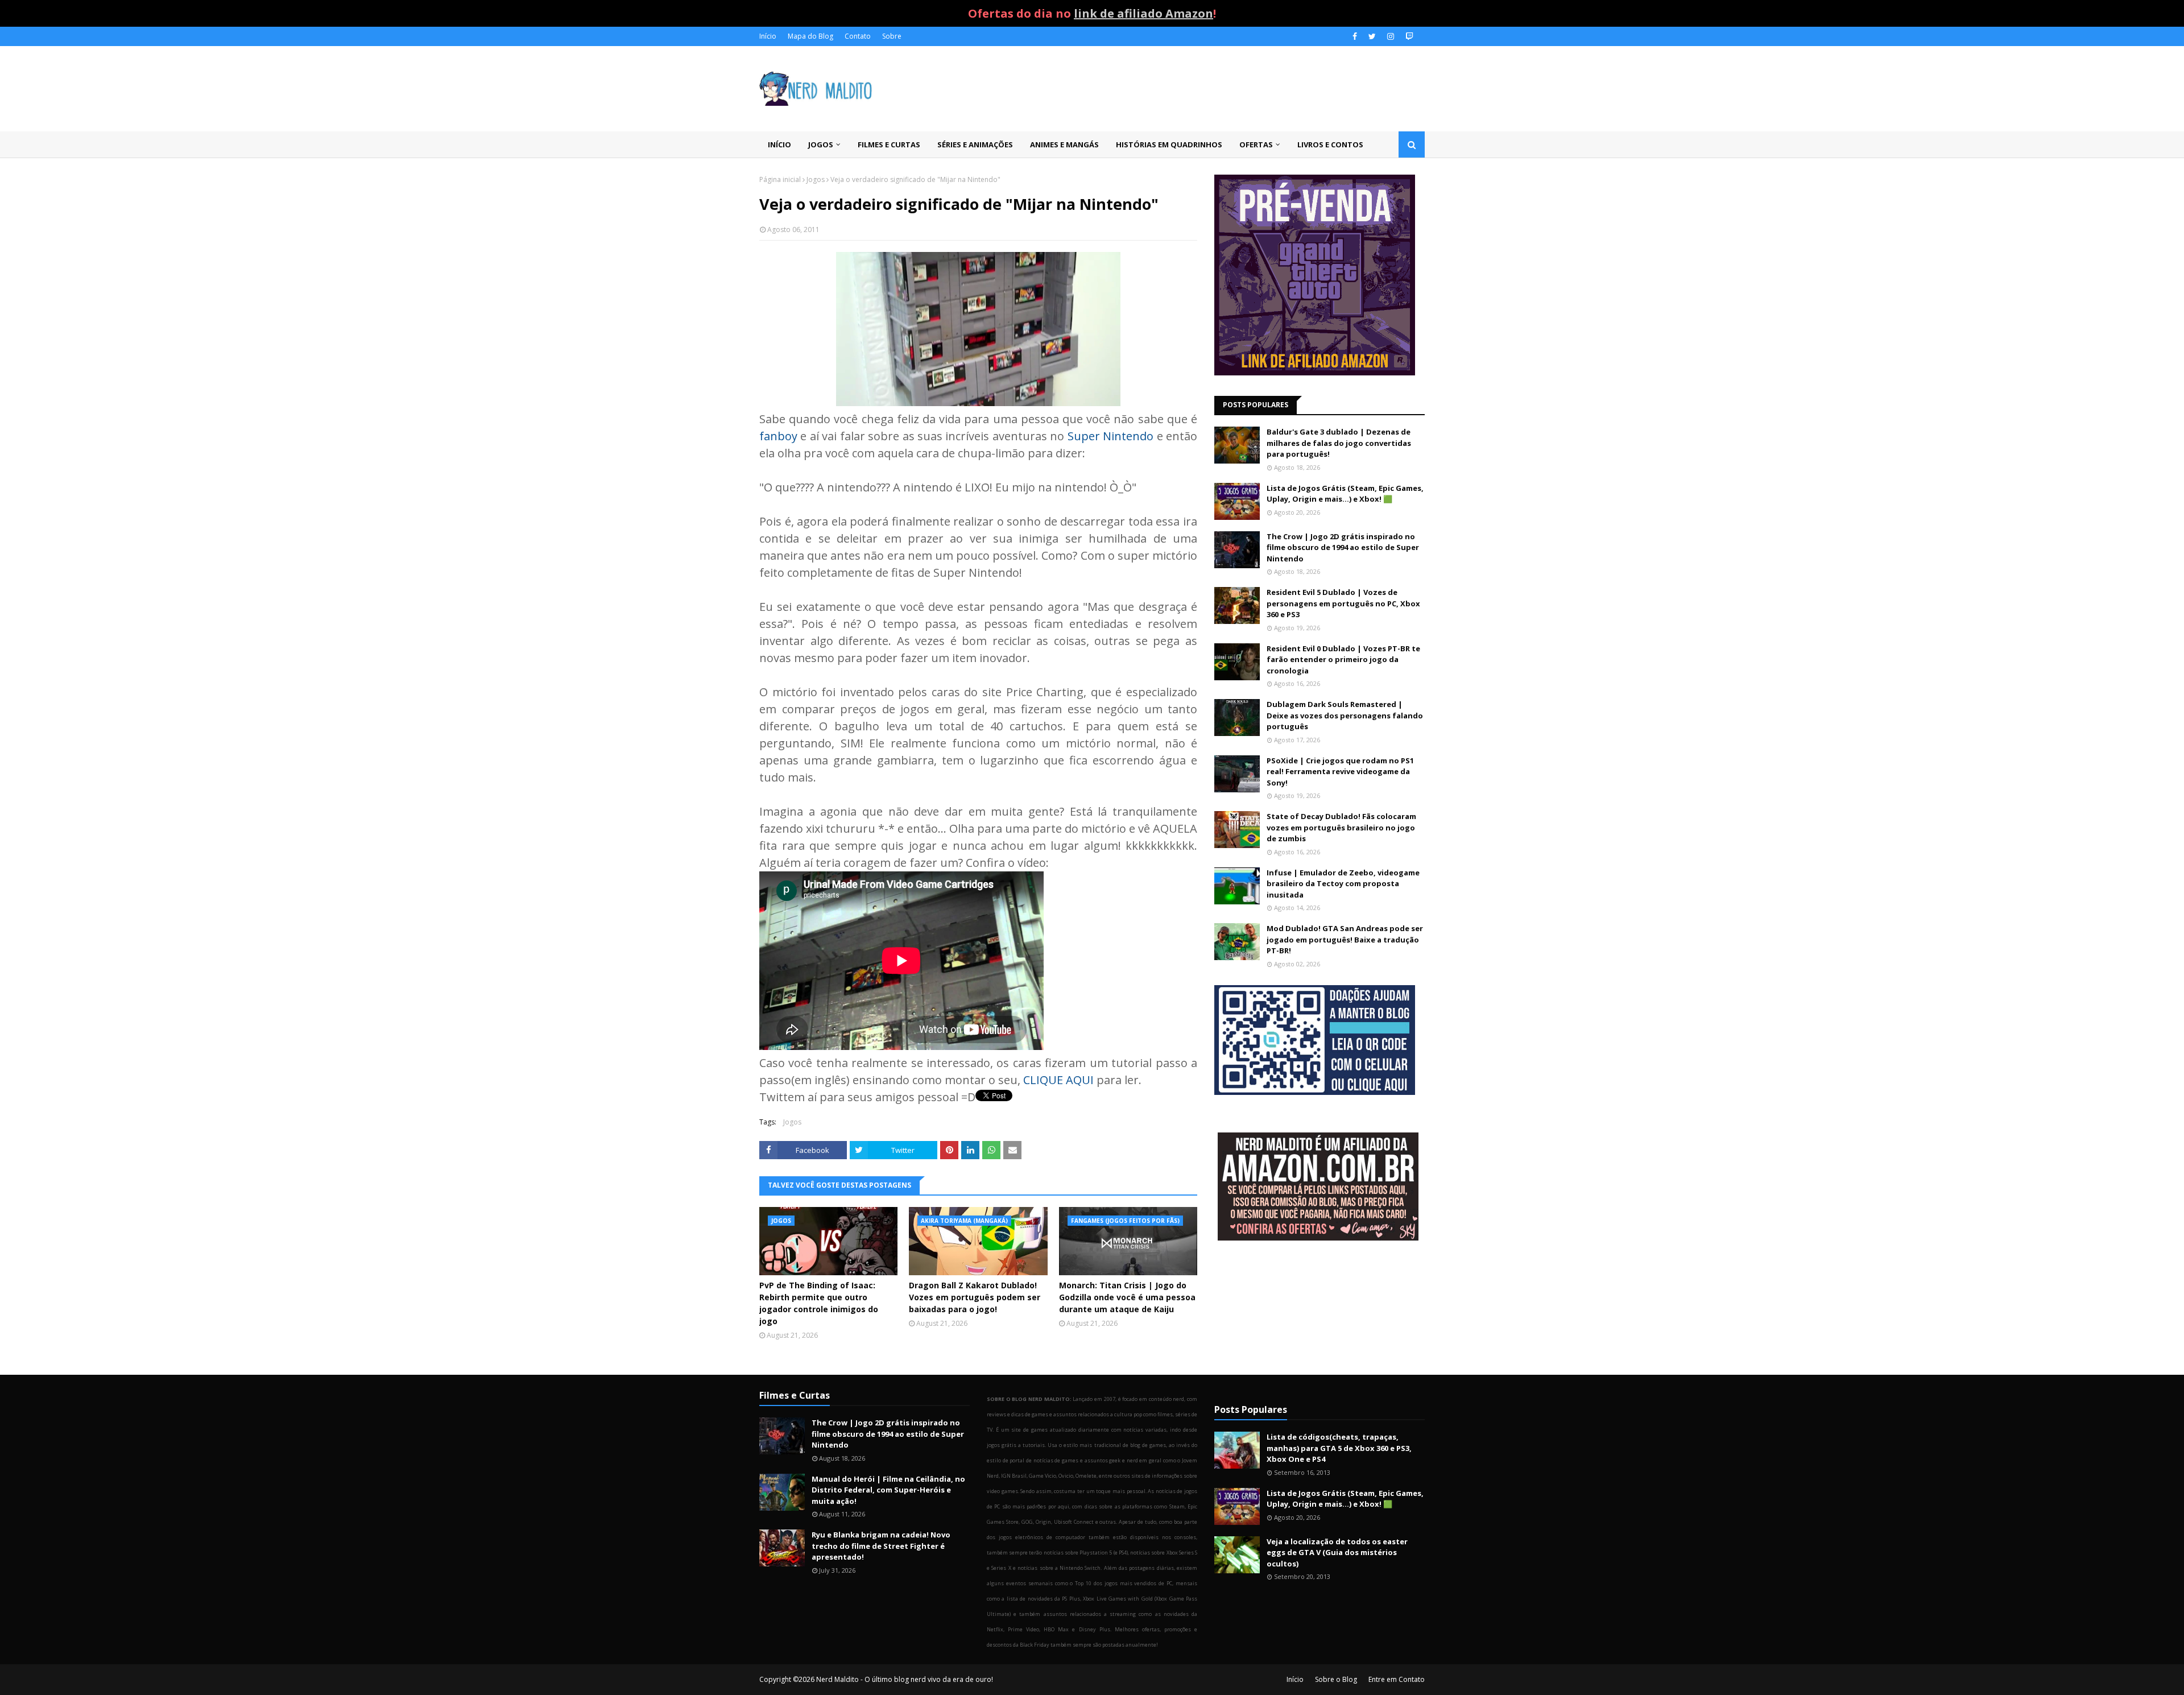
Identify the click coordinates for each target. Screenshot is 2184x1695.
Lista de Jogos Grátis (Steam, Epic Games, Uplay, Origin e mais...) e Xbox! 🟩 (1345, 494)
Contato (858, 36)
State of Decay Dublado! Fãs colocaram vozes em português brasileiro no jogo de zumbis (1341, 827)
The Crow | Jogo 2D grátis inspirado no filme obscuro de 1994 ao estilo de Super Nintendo (1343, 547)
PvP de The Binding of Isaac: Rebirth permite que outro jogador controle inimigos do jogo (819, 1303)
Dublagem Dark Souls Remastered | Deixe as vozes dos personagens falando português (1345, 715)
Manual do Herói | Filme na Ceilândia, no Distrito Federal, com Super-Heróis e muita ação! (888, 1490)
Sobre (892, 36)
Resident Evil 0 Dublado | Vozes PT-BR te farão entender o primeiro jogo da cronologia (1343, 660)
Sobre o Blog (1336, 1679)
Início (768, 36)
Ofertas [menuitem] (1256, 144)
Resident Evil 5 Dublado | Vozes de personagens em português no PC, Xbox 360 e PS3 (1343, 603)
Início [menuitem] (779, 144)
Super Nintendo (1110, 436)
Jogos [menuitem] (821, 144)
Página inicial (780, 179)
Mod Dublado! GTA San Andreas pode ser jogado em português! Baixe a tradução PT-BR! (1345, 939)
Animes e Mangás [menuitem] (1064, 144)
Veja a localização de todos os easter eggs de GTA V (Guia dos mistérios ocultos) (1337, 1553)
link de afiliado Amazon (1143, 13)
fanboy (778, 436)
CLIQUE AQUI (1058, 1080)
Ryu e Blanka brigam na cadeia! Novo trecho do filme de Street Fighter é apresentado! (881, 1546)
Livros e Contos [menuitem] (1330, 144)
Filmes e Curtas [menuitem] (889, 144)
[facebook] (1355, 36)
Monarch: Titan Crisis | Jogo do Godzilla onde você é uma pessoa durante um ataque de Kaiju (1127, 1297)
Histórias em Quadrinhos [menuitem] (1169, 144)
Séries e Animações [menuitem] (975, 144)
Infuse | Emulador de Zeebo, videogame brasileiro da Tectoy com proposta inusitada (1343, 884)
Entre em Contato (1397, 1679)
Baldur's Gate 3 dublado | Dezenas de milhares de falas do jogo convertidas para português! (1339, 443)
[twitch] (1408, 36)
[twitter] (1372, 36)
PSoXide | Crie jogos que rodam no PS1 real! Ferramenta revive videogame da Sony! (1340, 772)
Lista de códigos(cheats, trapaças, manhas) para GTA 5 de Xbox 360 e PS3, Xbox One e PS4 (1339, 1448)
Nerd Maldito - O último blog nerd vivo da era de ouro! (905, 1679)
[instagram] (1391, 36)
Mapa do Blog (810, 36)
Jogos (816, 179)
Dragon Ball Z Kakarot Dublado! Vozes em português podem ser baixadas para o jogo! (975, 1297)
